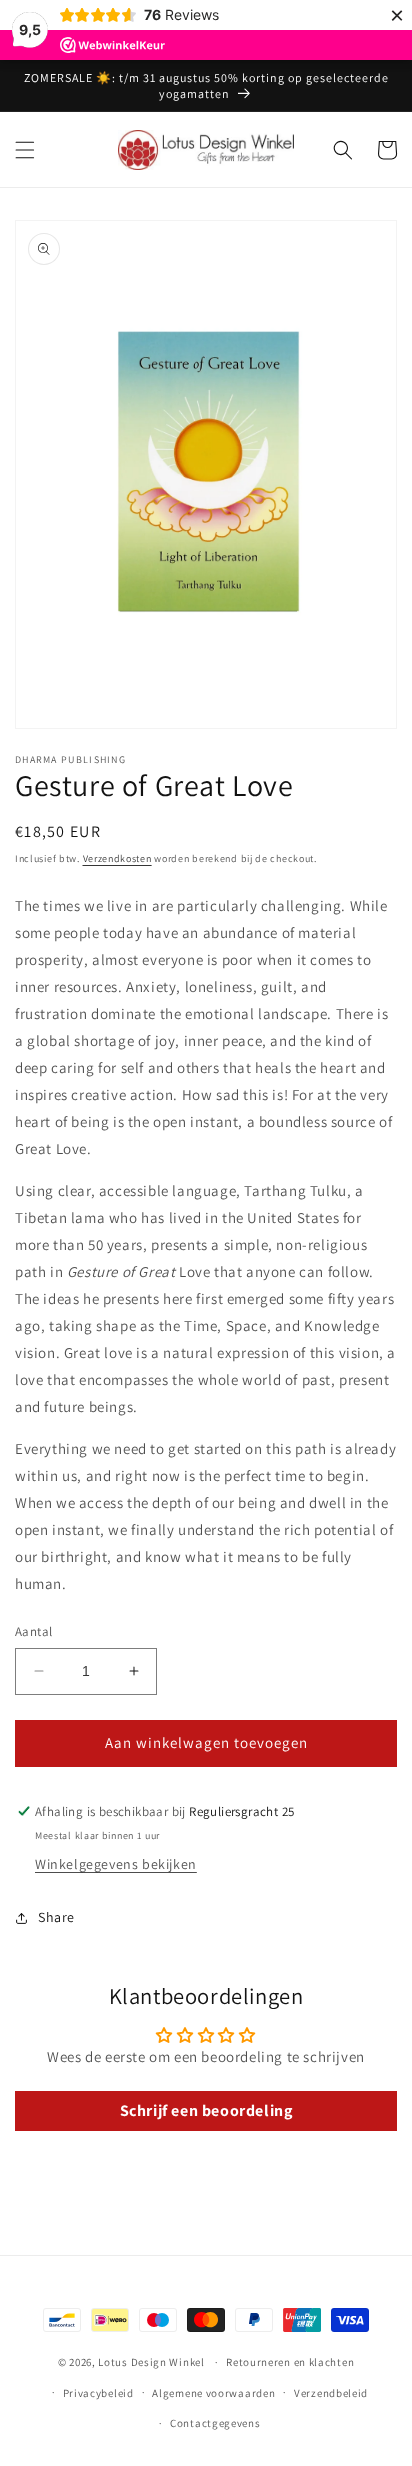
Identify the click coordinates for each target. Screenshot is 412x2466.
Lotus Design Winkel (151, 2362)
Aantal (33, 1631)
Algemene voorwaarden (213, 2393)
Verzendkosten (117, 858)
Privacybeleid (98, 2393)
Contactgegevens (215, 2423)
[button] (25, 150)
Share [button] (56, 1917)
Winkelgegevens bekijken (116, 1864)
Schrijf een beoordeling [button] (206, 2110)
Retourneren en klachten (290, 2362)
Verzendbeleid (331, 2393)
